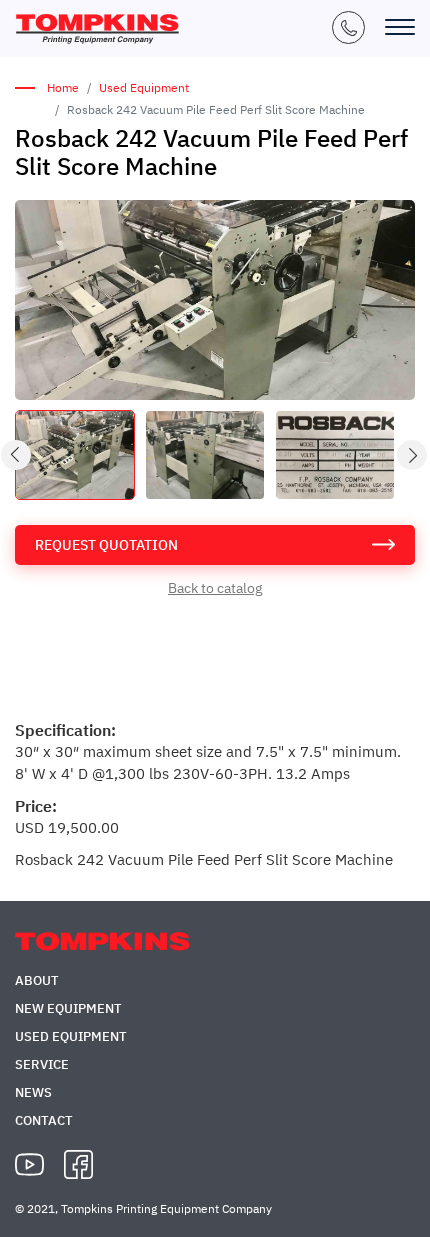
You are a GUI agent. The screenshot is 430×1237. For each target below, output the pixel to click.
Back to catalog (215, 588)
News (33, 1092)
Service (42, 1064)
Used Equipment (144, 87)
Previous (17, 455)
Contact (44, 1120)
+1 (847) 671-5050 (348, 27)
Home (63, 87)
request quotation (106, 545)
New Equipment (68, 1008)
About (37, 980)
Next (413, 455)
